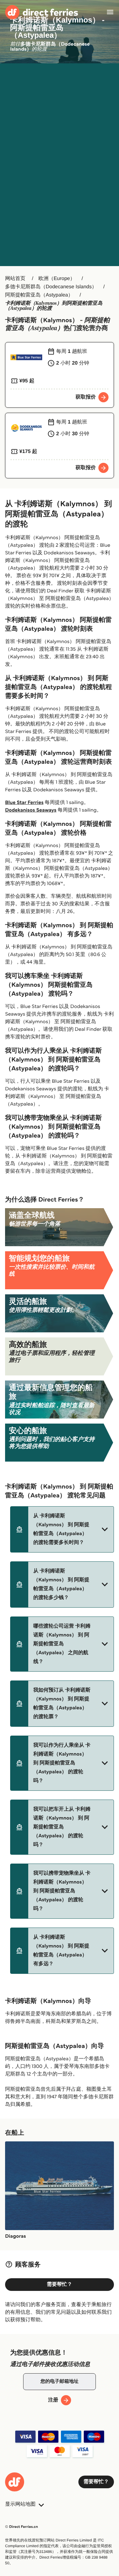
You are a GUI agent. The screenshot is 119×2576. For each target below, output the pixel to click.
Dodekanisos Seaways (31, 810)
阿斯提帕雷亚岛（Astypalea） (39, 295)
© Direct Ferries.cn (22, 2527)
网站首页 (15, 279)
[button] (62, 1529)
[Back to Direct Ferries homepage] (42, 12)
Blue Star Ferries (24, 803)
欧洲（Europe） (57, 279)
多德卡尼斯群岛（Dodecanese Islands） (51, 287)
